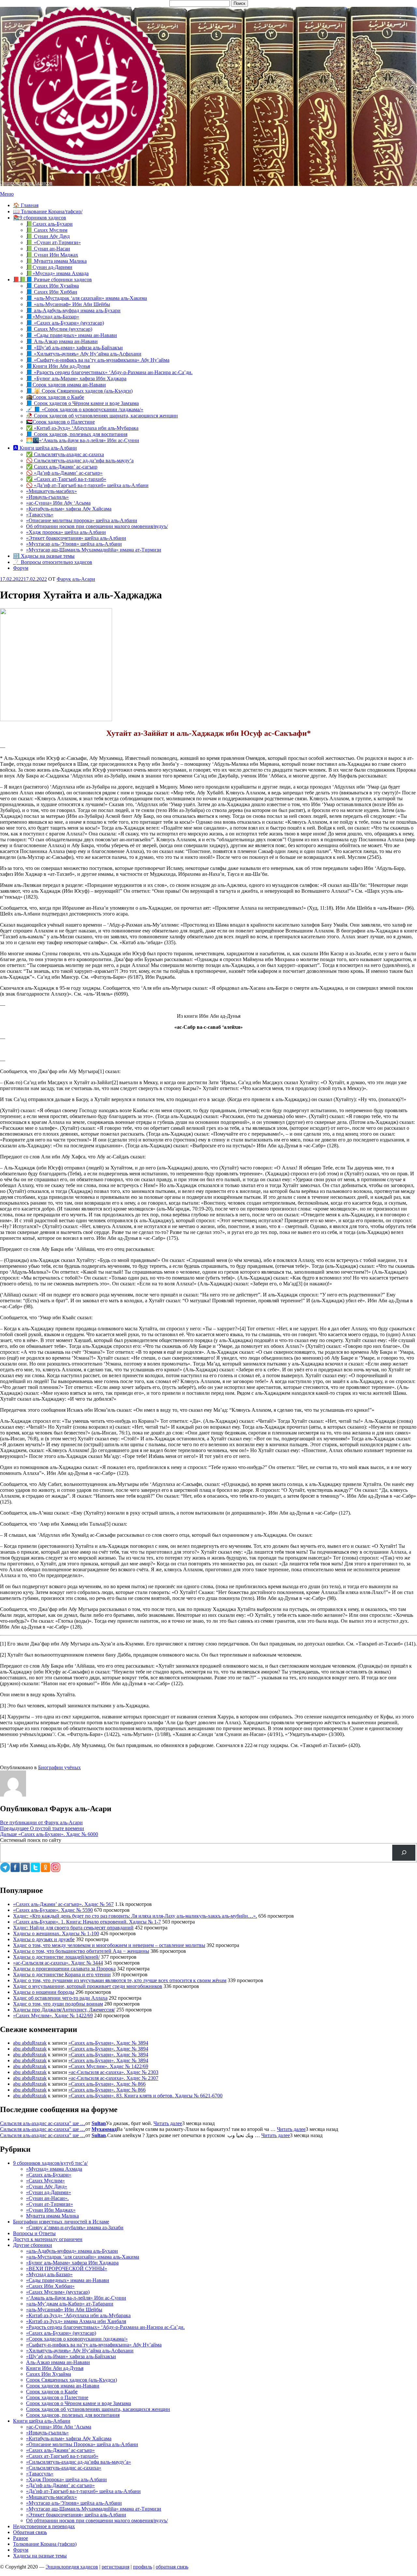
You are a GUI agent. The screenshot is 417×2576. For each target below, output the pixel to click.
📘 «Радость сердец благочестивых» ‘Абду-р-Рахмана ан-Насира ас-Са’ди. (109, 372)
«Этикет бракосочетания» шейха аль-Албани (76, 538)
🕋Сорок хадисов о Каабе (55, 397)
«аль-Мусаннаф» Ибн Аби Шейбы (64, 2310)
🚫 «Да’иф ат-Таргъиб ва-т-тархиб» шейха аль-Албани (87, 485)
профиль (143, 2567)
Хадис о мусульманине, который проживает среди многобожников (88, 1986)
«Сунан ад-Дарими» (49, 2192)
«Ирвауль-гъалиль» (47, 497)
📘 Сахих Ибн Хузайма (52, 286)
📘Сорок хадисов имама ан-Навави (66, 385)
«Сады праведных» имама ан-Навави (68, 2280)
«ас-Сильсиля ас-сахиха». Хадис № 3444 (58, 1963)
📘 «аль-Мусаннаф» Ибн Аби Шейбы (68, 304)
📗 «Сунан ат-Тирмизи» (53, 242)
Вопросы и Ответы (34, 2233)
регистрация (115, 2567)
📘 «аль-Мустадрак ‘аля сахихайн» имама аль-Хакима (86, 298)
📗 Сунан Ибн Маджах (52, 255)
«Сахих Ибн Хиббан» (50, 2286)
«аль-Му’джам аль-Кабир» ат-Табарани (70, 2304)
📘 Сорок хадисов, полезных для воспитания (77, 434)
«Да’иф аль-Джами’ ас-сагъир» (60, 2485)
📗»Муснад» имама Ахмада (57, 273)
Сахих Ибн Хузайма (49, 2374)
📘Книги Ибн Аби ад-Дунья (58, 366)
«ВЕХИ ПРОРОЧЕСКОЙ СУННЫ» (67, 2268)
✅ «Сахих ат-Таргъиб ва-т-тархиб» (66, 479)
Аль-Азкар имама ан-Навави (58, 2362)
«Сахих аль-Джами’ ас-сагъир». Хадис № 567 (63, 1904)
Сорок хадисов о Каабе (52, 2392)
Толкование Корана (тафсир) (45, 2544)
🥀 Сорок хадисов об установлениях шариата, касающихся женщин (102, 416)
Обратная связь (30, 2532)
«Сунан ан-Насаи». (47, 2198)
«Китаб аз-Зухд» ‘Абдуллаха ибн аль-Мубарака (78, 2315)
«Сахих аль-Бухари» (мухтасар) (61, 2333)
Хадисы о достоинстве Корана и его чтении (62, 1974)
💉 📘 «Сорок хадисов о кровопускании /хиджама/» (85, 409)
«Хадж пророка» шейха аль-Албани (66, 532)
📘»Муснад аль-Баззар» (53, 317)
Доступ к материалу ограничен (48, 2239)
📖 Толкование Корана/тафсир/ (48, 211)
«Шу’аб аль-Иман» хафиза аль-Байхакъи (71, 2356)
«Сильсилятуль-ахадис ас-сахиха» (64, 2468)
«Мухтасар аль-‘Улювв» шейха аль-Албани (74, 544)
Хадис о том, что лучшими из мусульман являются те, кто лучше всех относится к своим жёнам (120, 1980)
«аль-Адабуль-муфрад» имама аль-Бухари (72, 2251)
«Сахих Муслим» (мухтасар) (58, 2292)
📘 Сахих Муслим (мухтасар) (59, 329)
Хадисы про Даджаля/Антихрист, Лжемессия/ (64, 2010)
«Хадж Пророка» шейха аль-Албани (66, 2479)
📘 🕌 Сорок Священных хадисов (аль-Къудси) (79, 391)
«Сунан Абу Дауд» (47, 2186)
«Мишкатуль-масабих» (51, 491)
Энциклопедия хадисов (26, 183)
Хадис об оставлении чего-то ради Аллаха (60, 1998)
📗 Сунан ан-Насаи (48, 249)
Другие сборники (33, 2245)
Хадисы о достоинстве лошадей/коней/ (56, 1957)
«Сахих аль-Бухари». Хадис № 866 (107, 2084)
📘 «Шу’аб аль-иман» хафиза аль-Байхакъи (74, 348)
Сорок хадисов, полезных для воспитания (73, 2415)
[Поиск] (404, 1853)
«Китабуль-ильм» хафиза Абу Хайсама (69, 509)
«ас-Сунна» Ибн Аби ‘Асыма (59, 2427)
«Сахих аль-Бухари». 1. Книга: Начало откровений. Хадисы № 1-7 (87, 1922)
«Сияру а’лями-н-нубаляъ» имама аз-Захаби (75, 2227)
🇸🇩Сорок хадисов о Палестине (60, 422)
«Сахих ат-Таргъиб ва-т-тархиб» (62, 2456)
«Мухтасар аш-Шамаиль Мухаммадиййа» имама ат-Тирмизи (94, 550)
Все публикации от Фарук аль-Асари (41, 1822)
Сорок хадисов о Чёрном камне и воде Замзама (79, 2403)
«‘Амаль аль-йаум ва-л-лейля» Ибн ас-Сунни (76, 2298)
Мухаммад (104, 2129)
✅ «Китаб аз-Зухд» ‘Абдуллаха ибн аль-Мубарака (82, 428)
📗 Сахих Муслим (47, 230)
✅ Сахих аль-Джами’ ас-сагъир (62, 467)
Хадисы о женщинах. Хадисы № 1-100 (56, 1933)
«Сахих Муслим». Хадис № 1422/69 (53, 2016)
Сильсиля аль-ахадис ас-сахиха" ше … (43, 2123)
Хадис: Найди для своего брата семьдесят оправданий (73, 1928)
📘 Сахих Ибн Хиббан (52, 292)
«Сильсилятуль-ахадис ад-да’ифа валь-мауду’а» (79, 2462)
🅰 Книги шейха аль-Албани (45, 448)
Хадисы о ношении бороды (44, 1992)
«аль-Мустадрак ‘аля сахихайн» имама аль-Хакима (83, 2257)
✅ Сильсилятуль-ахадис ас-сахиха (65, 454)
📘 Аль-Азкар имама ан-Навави (62, 341)
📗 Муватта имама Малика (56, 261)
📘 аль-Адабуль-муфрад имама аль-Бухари (73, 310)
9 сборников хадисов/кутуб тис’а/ (50, 2163)
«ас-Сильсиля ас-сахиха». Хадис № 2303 (113, 2072)
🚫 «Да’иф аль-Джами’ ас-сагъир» (64, 473)
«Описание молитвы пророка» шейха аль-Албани (82, 520)
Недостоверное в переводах (44, 2526)
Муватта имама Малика (52, 2216)
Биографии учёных (59, 1767)
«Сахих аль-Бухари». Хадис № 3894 (108, 2043)
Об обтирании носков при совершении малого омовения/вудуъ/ (97, 526)
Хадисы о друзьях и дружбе (44, 1939)
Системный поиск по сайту (31, 1840)
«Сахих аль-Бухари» (49, 2175)
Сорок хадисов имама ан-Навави (63, 2386)
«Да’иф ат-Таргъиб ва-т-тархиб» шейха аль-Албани (83, 2491)
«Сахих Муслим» (45, 2181)
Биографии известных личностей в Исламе (61, 2222)
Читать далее (168, 2123)
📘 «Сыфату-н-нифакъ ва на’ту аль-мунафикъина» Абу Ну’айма (98, 360)
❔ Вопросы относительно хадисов (53, 562)
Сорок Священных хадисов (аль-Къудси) (72, 2380)
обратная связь (172, 2567)
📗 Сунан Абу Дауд (48, 236)
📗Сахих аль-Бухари (49, 224)
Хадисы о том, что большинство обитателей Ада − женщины (81, 1951)
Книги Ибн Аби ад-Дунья (55, 2368)
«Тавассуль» (40, 515)
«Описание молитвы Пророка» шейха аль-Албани (82, 2444)
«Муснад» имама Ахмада (54, 2169)
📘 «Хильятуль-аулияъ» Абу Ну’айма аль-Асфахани (84, 354)
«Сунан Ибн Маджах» (51, 2210)
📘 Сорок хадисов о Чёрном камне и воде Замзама (82, 403)
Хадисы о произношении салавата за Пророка (64, 1969)
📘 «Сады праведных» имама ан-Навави (72, 335)
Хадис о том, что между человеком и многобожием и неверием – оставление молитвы (109, 1945)
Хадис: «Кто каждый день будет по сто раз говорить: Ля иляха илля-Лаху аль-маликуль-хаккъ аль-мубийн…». (135, 1916)
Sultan (99, 2123)
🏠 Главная (26, 205)
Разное (21, 2538)
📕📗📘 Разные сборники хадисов (52, 280)
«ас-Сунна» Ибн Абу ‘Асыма (58, 503)
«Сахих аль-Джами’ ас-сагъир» (60, 2450)
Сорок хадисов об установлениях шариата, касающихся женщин (98, 2409)
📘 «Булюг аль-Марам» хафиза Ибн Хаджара (76, 378)
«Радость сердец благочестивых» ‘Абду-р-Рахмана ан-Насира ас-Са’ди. (105, 2327)
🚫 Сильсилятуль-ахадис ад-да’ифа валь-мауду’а (80, 461)
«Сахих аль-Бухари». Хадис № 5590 (53, 1910)
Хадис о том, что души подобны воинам (58, 2004)
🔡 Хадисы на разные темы (44, 556)
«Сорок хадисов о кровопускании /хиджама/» (77, 2339)
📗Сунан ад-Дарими (49, 267)
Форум (21, 568)
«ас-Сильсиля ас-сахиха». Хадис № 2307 (113, 2078)
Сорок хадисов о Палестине (57, 2397)
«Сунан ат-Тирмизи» (50, 2204)
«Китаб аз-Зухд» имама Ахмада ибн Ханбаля (76, 2321)
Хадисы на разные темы (40, 2556)
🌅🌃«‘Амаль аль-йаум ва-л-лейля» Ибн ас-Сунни (83, 440)
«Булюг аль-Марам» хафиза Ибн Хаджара (72, 2263)
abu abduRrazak (30, 2043)
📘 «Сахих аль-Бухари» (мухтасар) (65, 323)
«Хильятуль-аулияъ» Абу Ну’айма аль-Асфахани (80, 2351)
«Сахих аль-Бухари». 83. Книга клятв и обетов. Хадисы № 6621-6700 (145, 2096)
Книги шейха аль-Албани (42, 2421)
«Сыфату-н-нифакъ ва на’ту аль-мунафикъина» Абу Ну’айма (94, 2345)
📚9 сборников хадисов (40, 218)
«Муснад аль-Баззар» (49, 2274)
